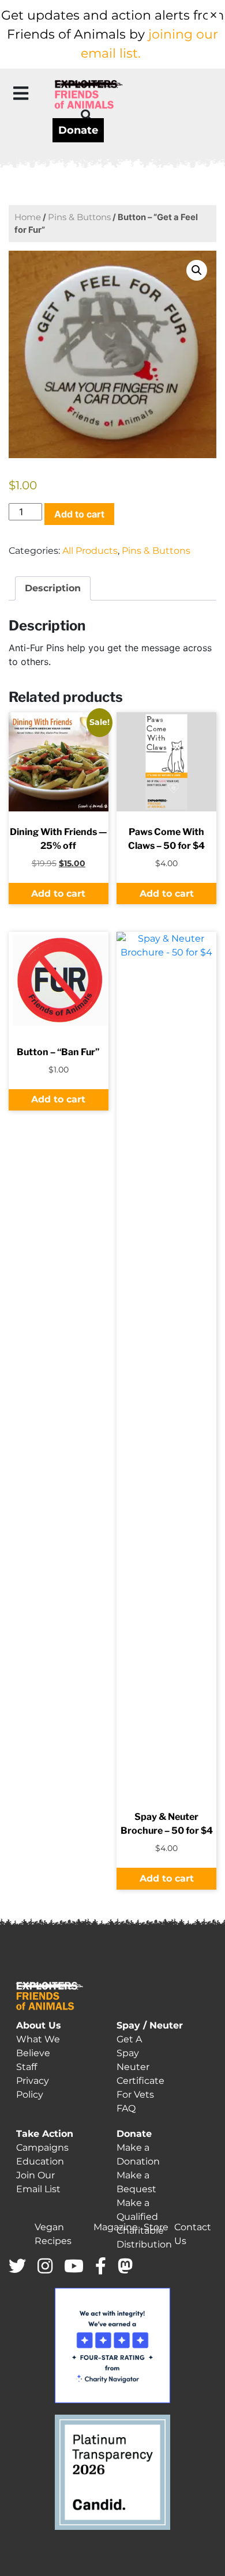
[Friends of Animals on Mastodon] (125, 2267)
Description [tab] (53, 588)
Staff (27, 2067)
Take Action (45, 2134)
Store (156, 2227)
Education (40, 2161)
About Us (39, 2025)
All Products (90, 551)
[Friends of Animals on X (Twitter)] (17, 2267)
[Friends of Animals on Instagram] (45, 2267)
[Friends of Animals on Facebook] (101, 2267)
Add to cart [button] (58, 894)
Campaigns (42, 2148)
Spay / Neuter (150, 2025)
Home (28, 217)
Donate (78, 130)
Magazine (116, 2227)
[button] (21, 93)
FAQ (126, 2108)
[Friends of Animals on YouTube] (74, 2267)
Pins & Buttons (79, 217)
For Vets (135, 2095)
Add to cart (79, 514)
